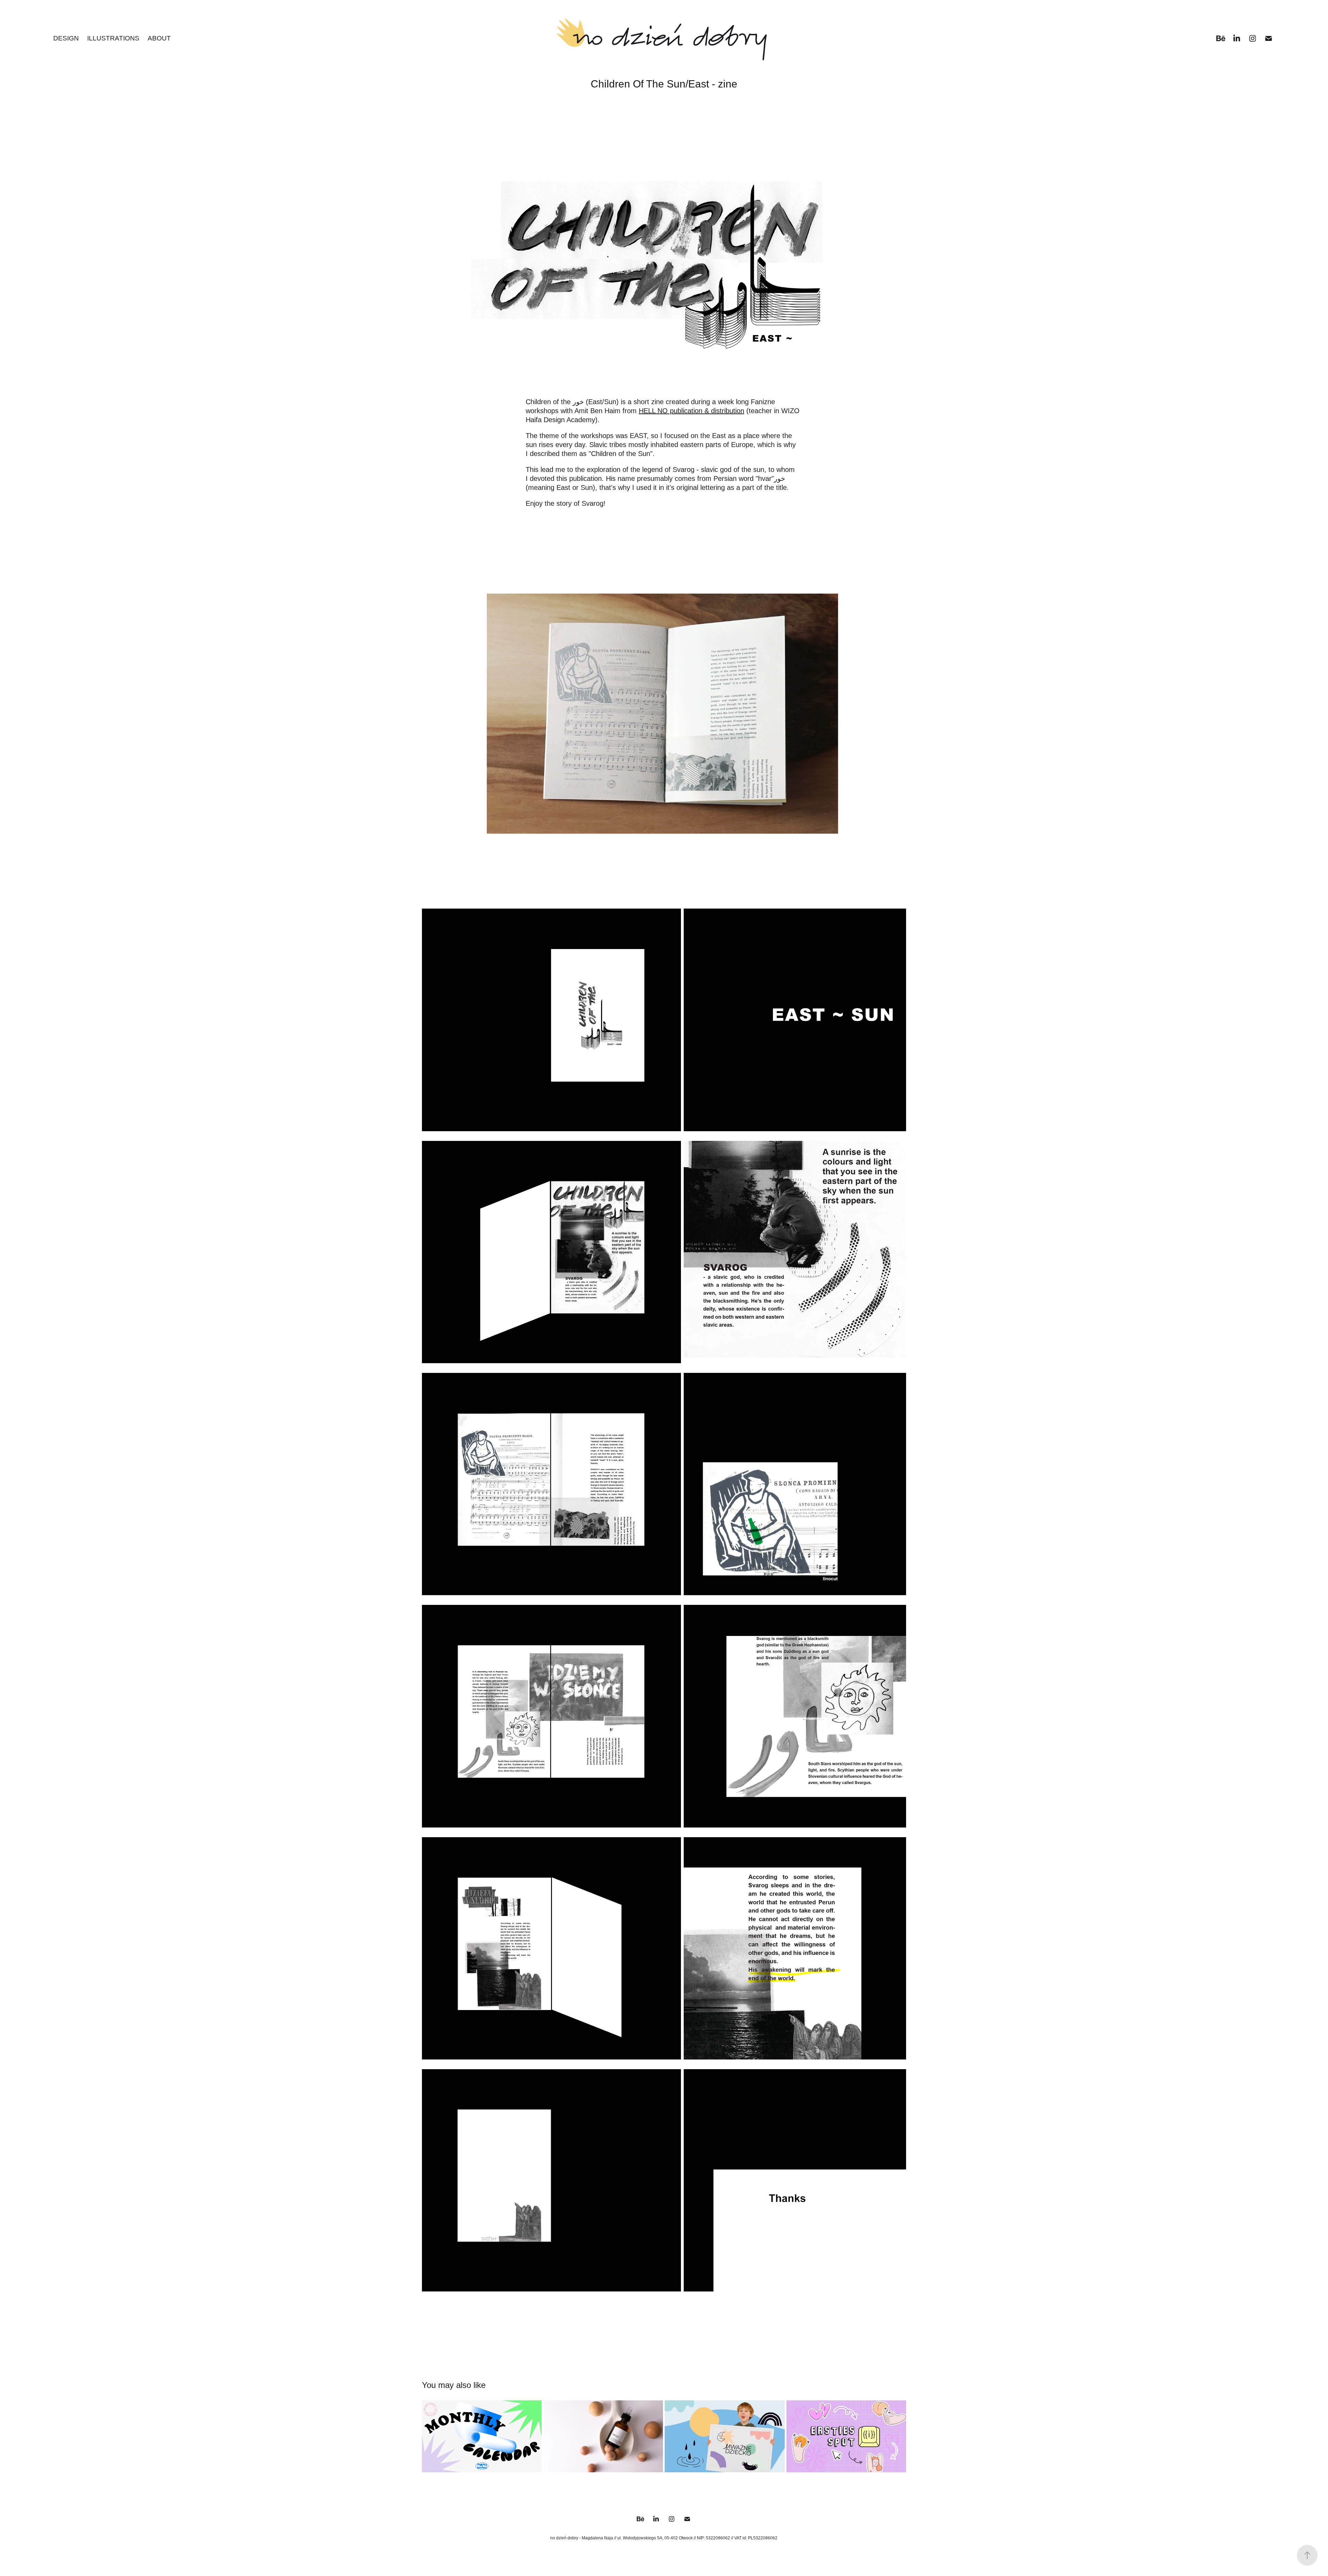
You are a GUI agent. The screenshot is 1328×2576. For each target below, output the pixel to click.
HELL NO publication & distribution (691, 411)
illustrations (113, 38)
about (159, 38)
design (66, 38)
